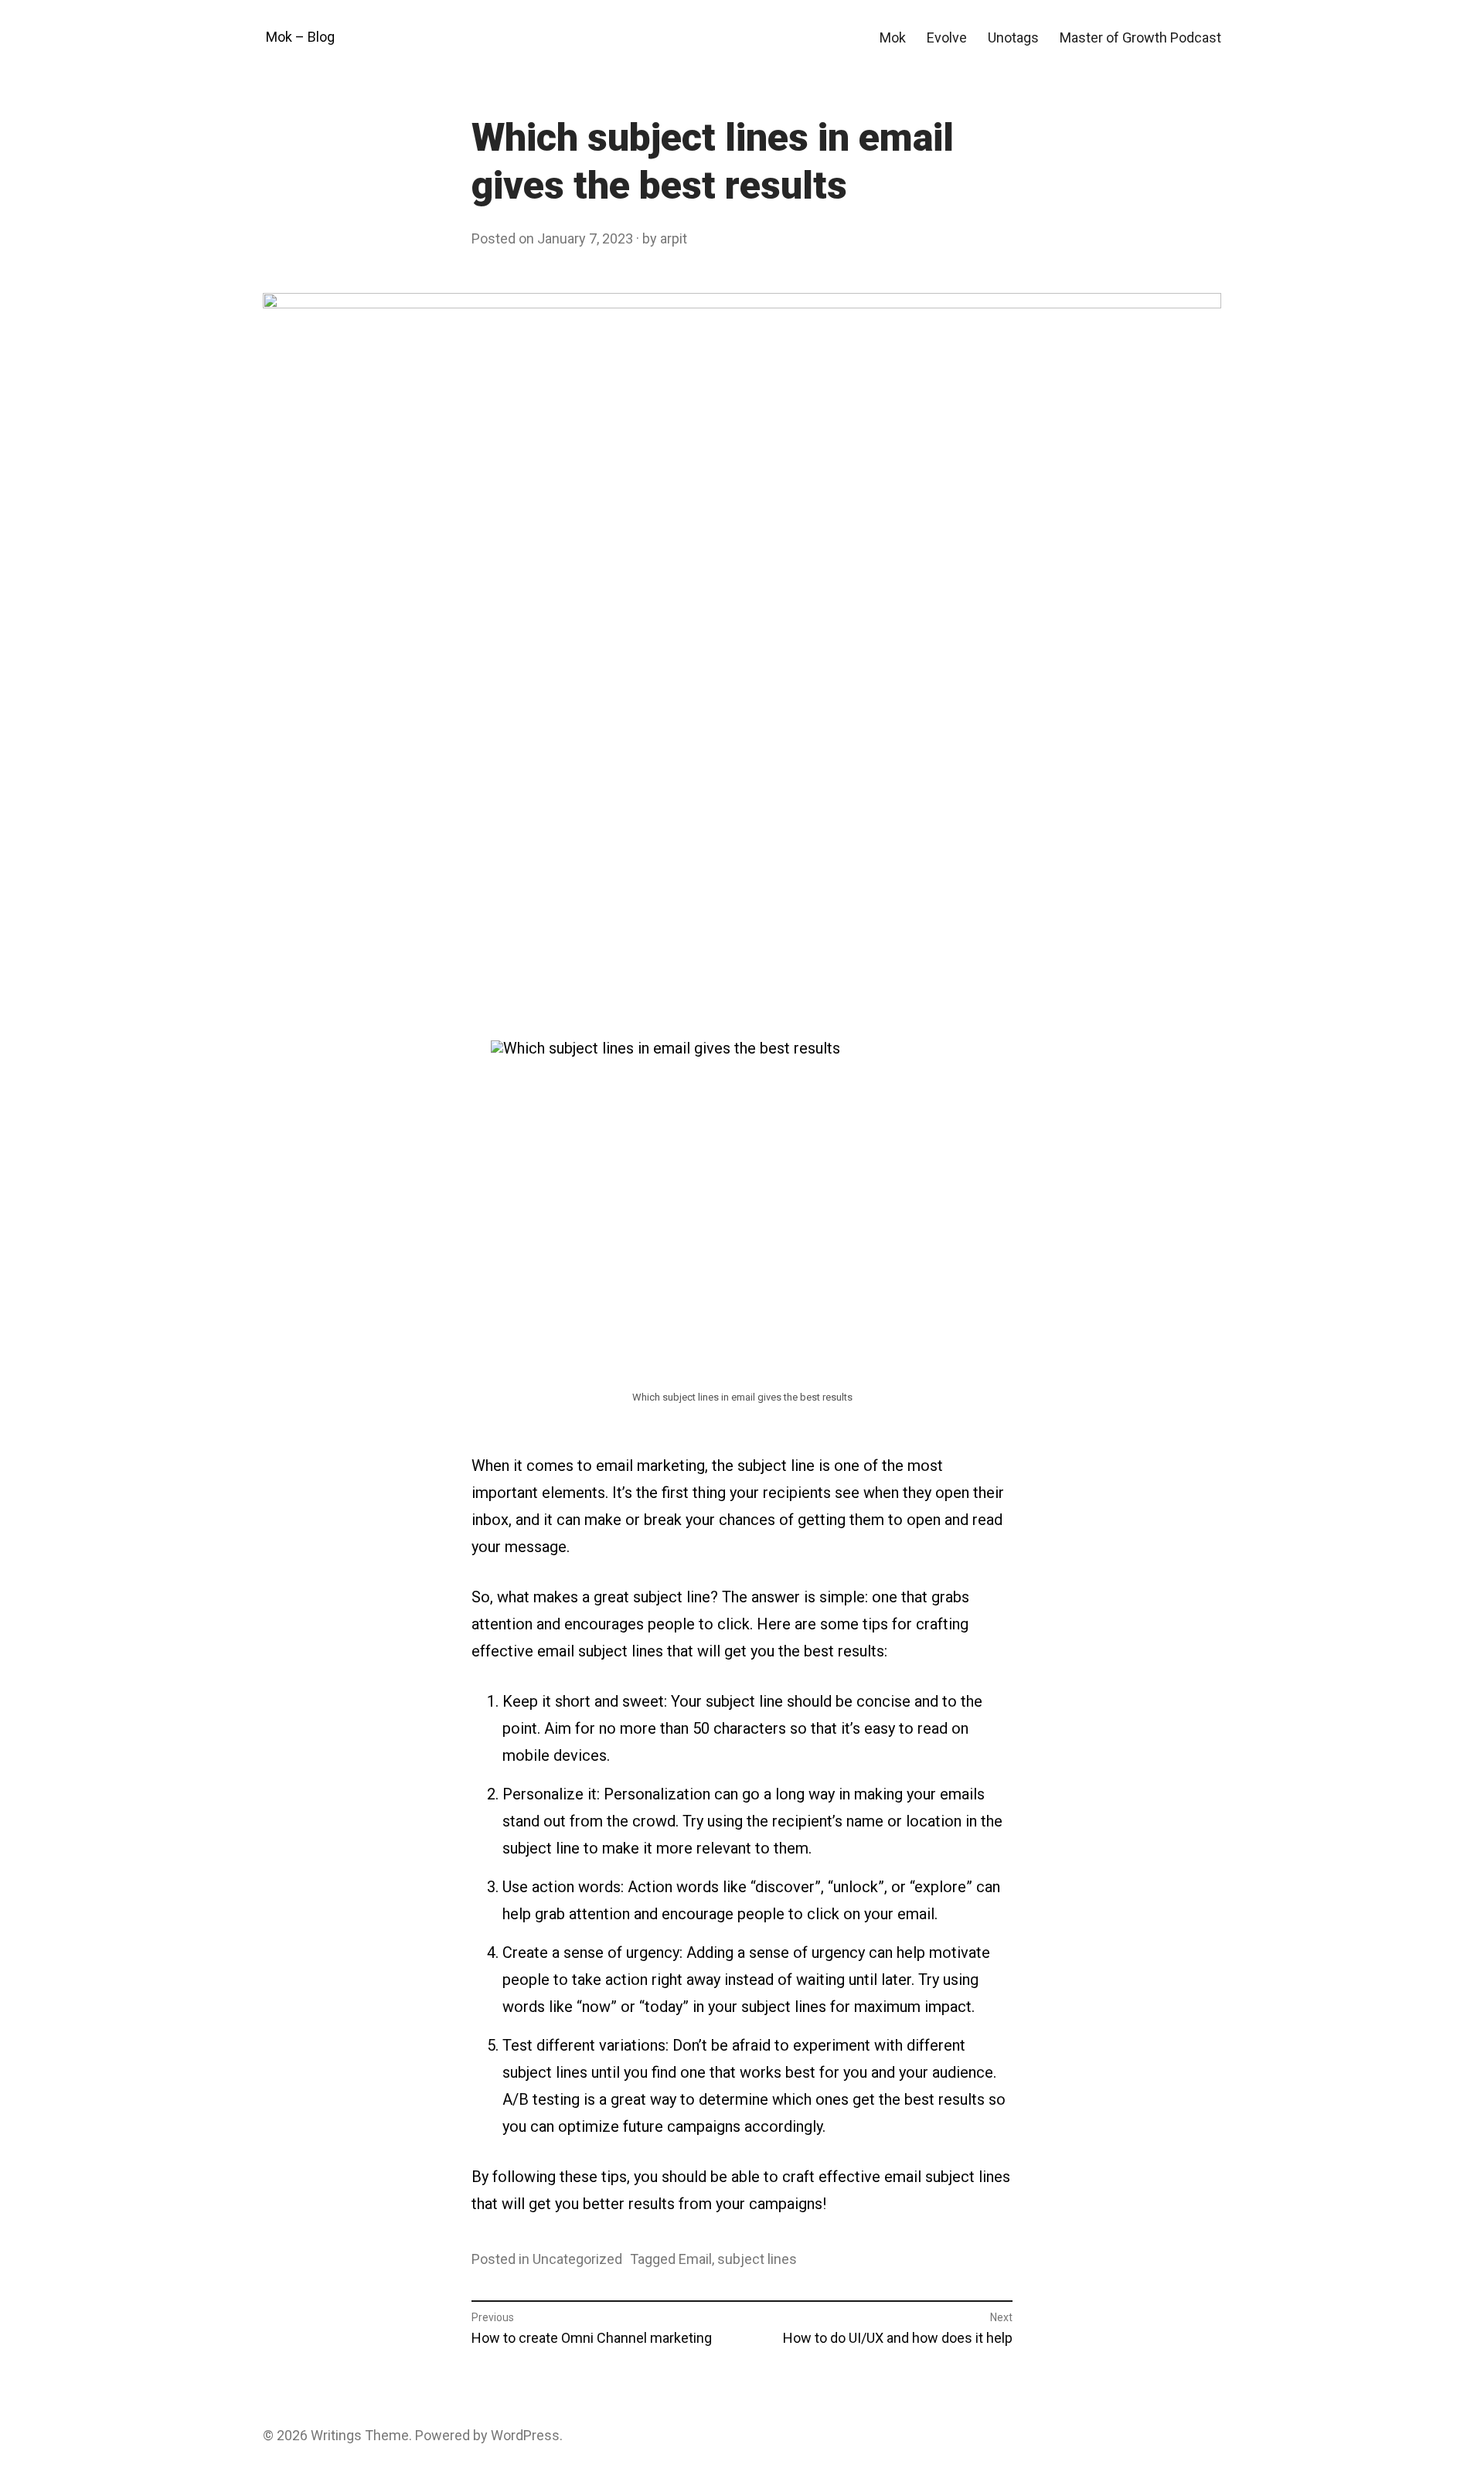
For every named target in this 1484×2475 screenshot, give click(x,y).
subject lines (757, 2259)
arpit (674, 238)
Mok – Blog (300, 37)
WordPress (525, 2435)
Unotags (1013, 37)
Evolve (947, 37)
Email (695, 2259)
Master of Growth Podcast (1140, 37)
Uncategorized (577, 2259)
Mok (893, 37)
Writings (336, 2435)
